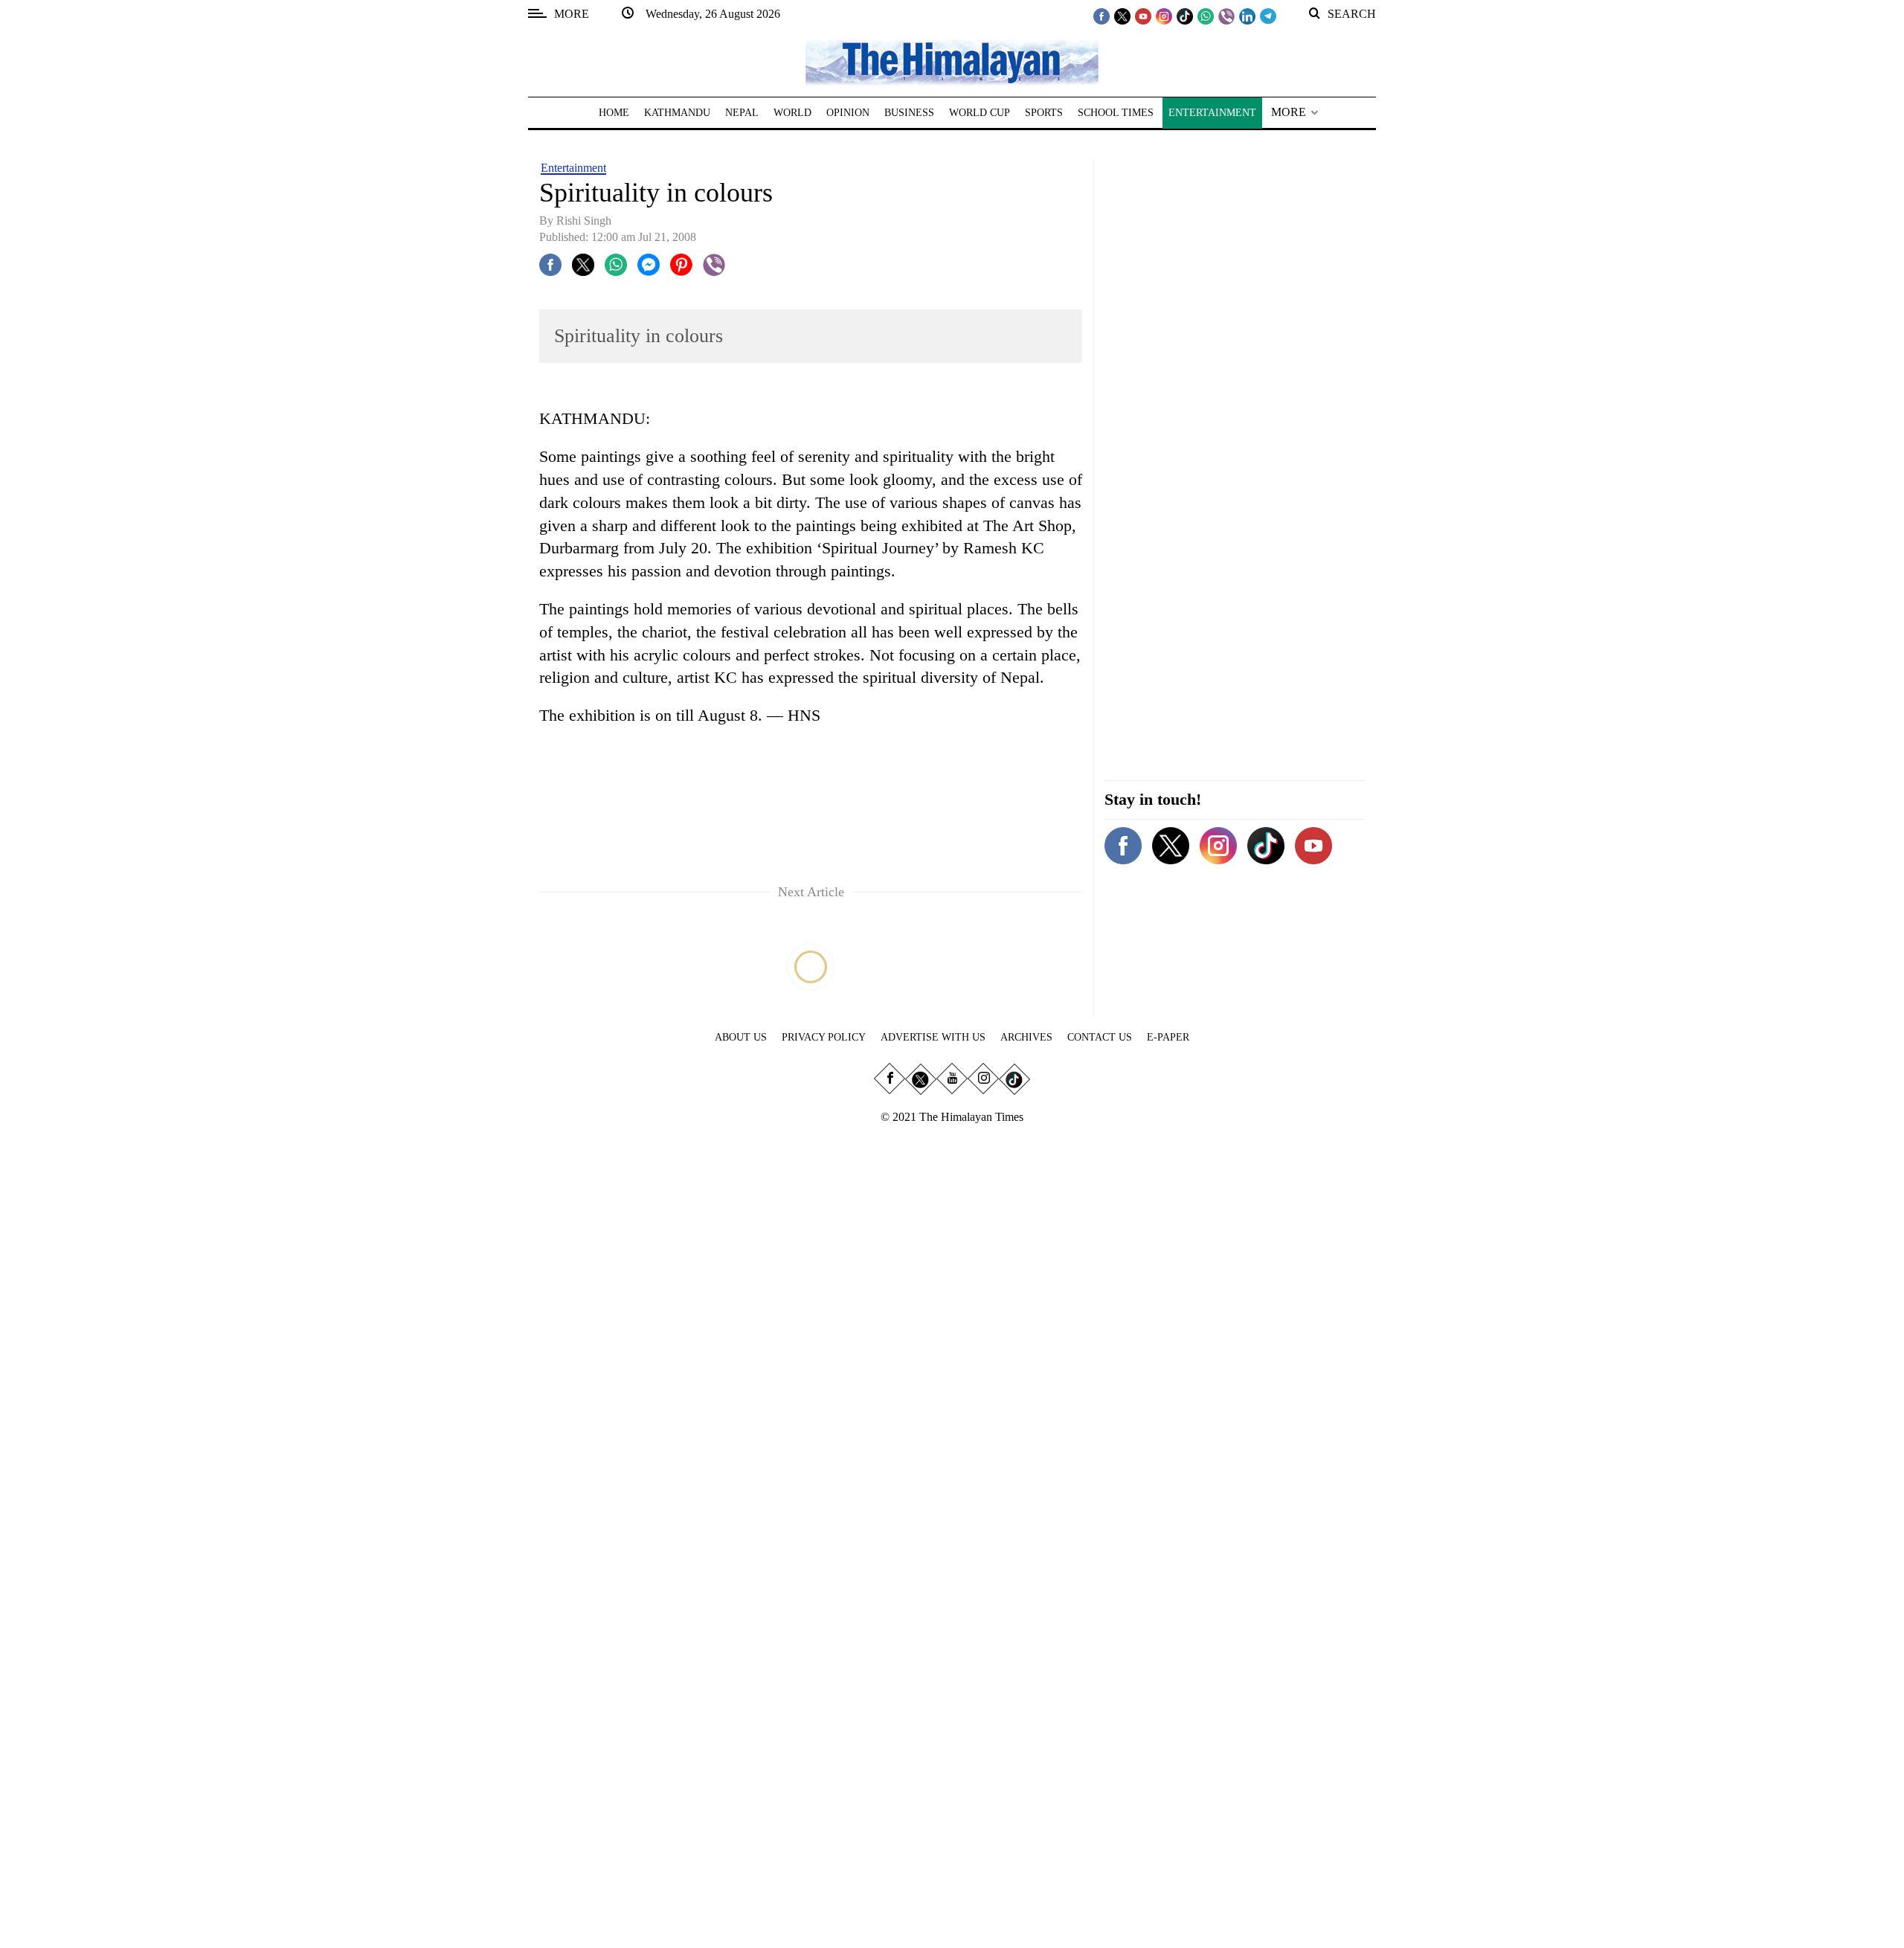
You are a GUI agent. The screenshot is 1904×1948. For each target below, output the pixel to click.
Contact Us (1100, 1037)
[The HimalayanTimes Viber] (1226, 16)
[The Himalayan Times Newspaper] (952, 61)
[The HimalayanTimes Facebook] (1101, 16)
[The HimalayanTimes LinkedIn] (1247, 16)
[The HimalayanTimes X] (1122, 16)
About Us (741, 1037)
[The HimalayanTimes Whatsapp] (1206, 16)
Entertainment (573, 168)
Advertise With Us (933, 1037)
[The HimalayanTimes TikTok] (1185, 16)
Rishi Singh (584, 221)
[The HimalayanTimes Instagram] (1164, 16)
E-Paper (1168, 1037)
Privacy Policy (824, 1037)
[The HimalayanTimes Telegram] (1268, 16)
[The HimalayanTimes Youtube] (1143, 16)
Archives (1026, 1037)
